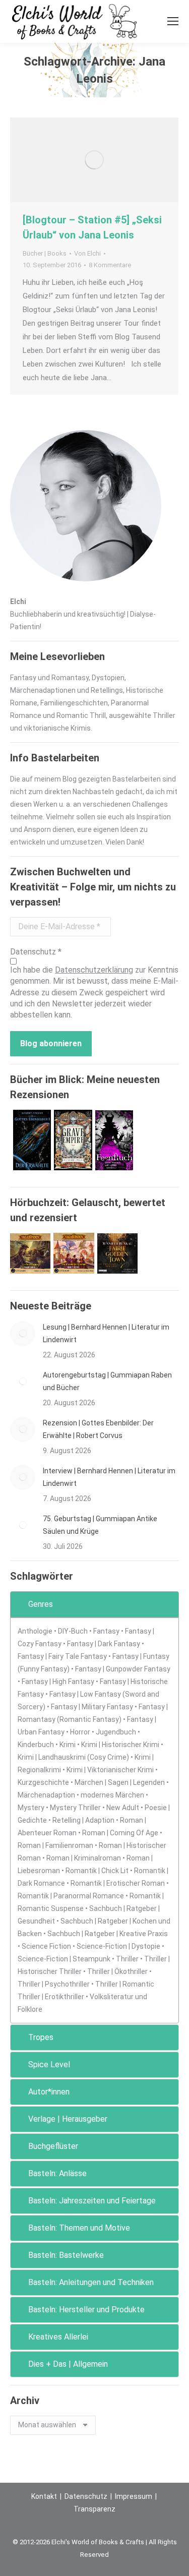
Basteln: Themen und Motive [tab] (79, 2228)
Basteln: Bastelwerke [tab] (66, 2255)
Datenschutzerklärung (94, 970)
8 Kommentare (110, 265)
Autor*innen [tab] (49, 2092)
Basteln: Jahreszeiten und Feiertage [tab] (92, 2201)
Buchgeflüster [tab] (53, 2146)
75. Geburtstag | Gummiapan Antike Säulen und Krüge (100, 1525)
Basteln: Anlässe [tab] (57, 2173)
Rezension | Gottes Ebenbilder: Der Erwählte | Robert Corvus (98, 1429)
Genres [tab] (41, 1604)
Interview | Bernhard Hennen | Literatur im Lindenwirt (109, 1477)
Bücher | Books (45, 253)
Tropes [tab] (41, 2037)
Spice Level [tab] (49, 2064)
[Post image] (23, 1334)
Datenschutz (86, 2496)
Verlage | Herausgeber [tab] (68, 2119)
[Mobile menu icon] (173, 21)
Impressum (134, 2496)
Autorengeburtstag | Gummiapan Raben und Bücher (107, 1381)
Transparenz (94, 2509)
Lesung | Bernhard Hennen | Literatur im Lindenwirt (106, 1333)
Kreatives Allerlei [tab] (58, 2337)
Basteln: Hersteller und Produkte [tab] (86, 2310)
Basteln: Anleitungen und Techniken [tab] (91, 2282)
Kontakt (44, 2496)
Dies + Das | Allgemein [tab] (68, 2364)
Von (87, 253)
